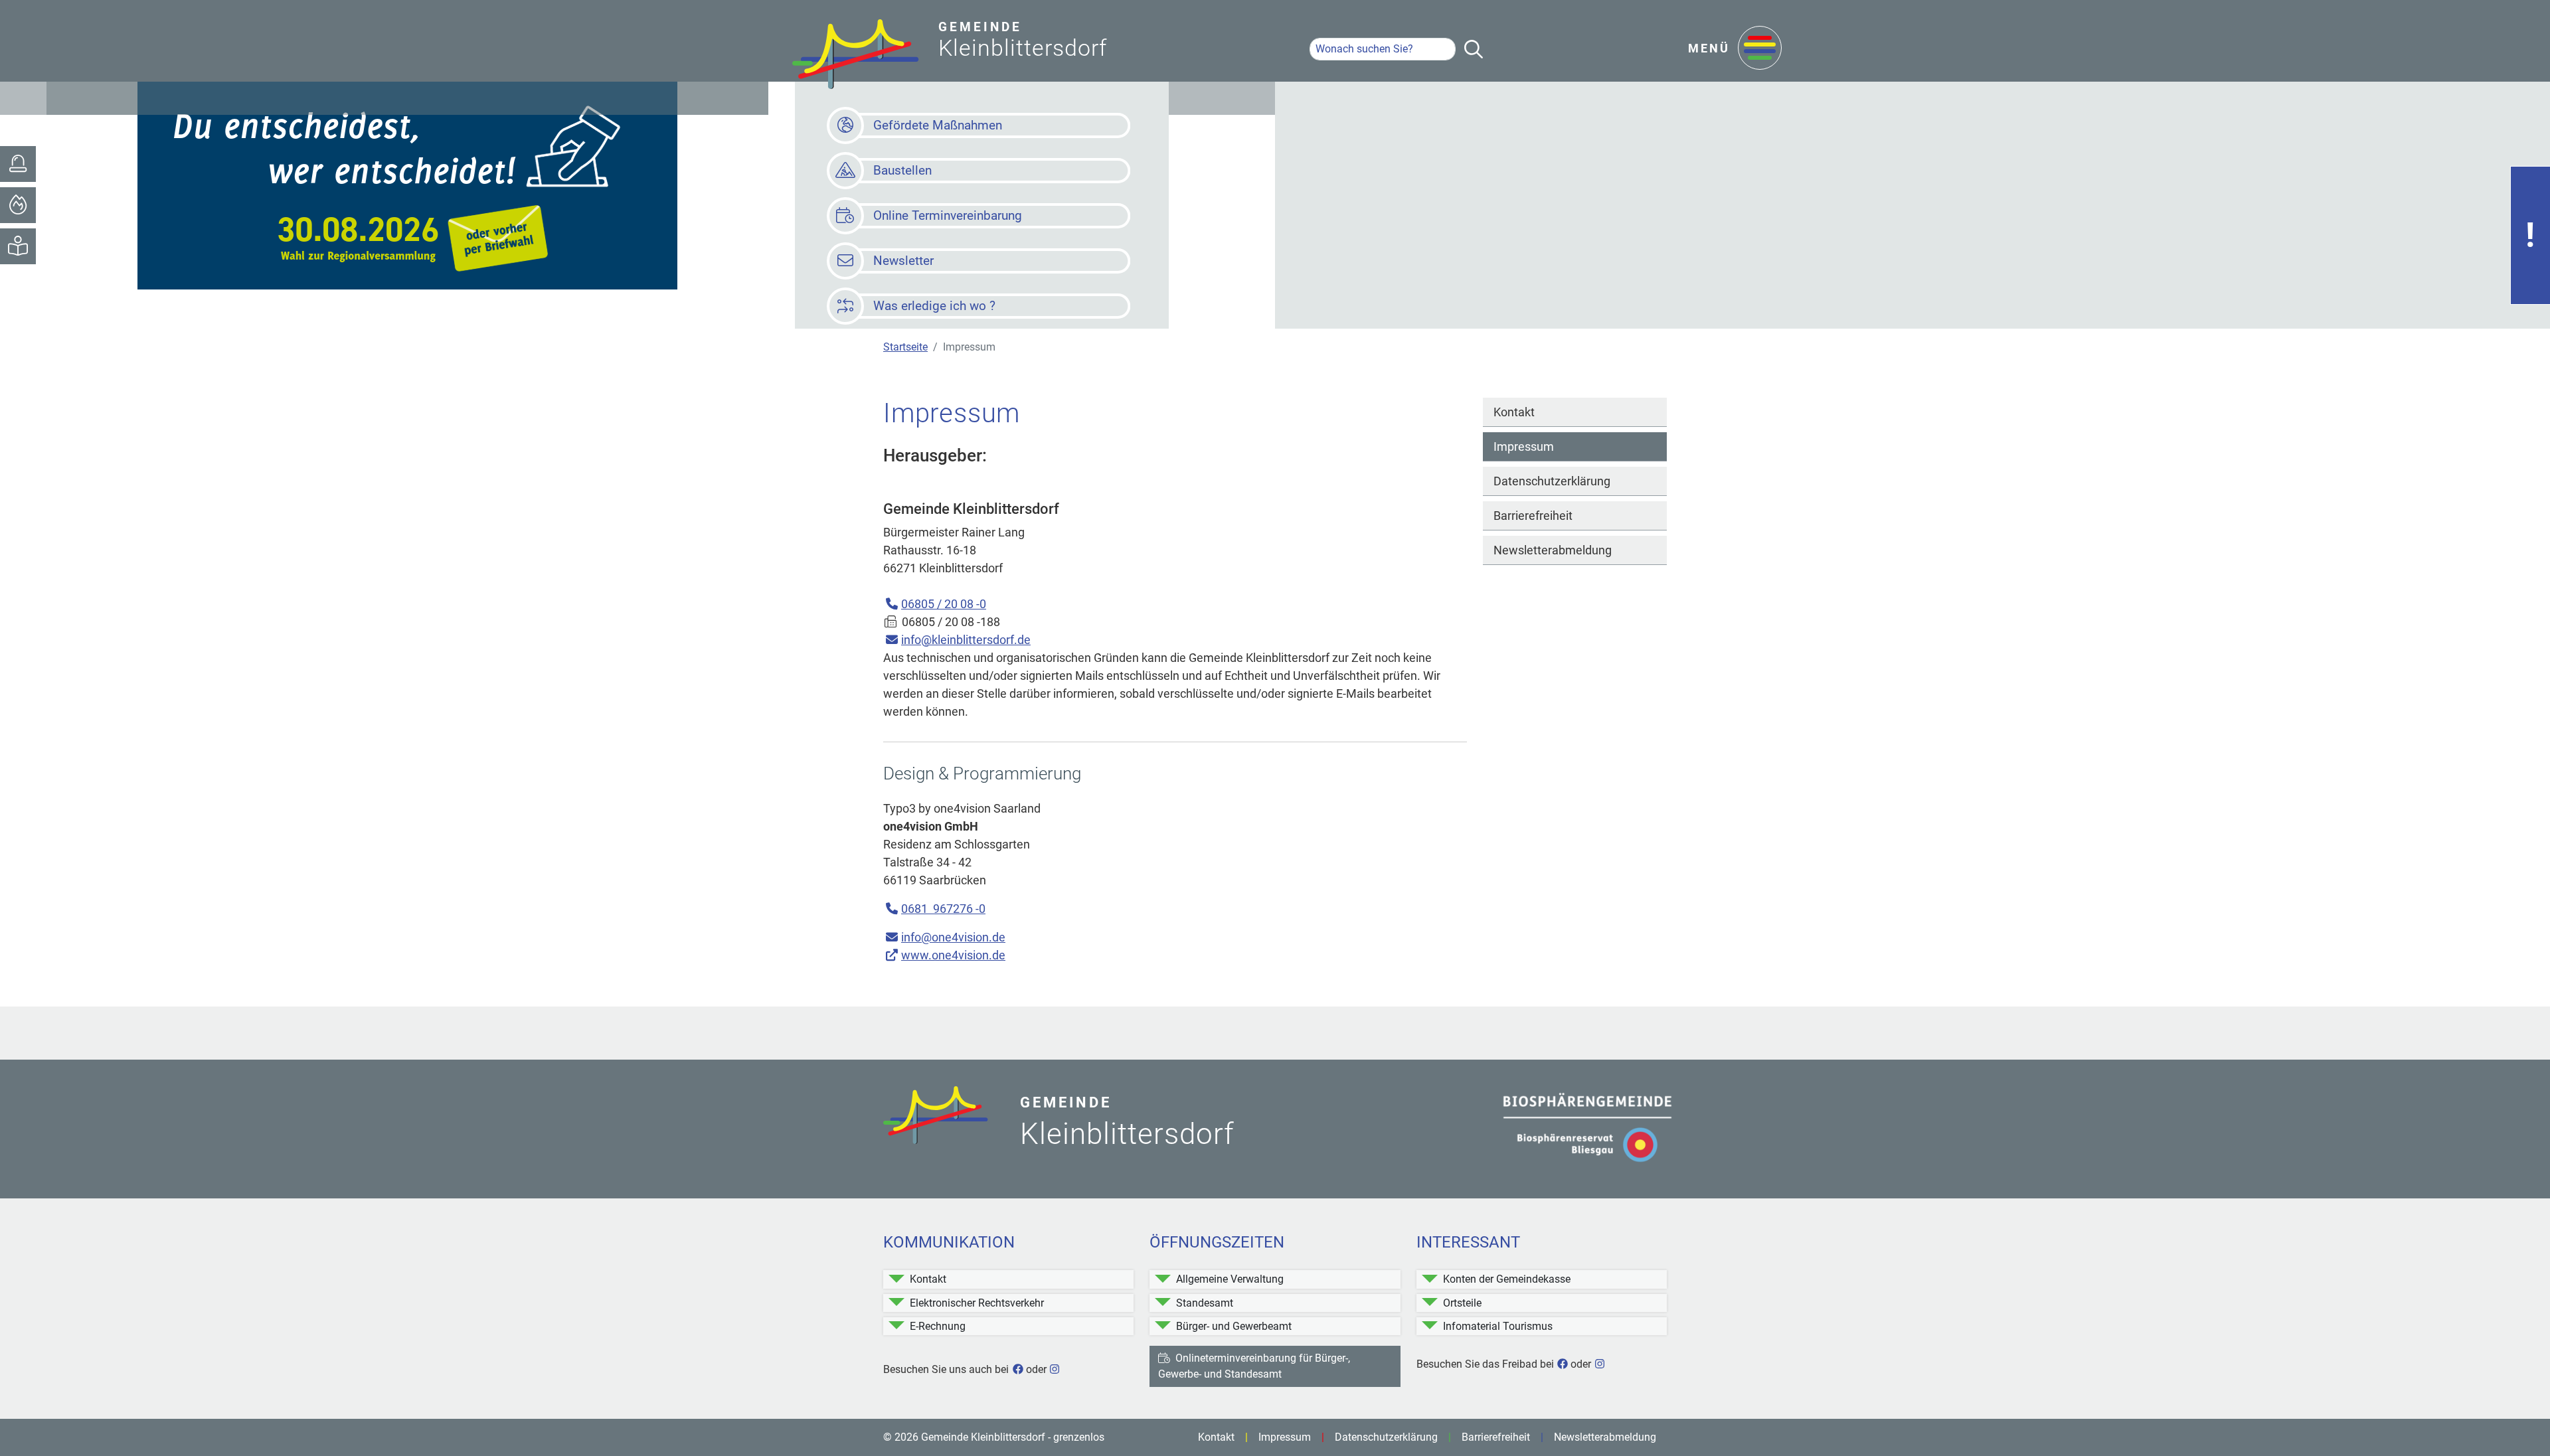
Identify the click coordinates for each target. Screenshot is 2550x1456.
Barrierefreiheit (1533, 516)
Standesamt (1205, 1303)
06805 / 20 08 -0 (944, 604)
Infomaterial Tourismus (1498, 1326)
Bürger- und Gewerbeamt (1234, 1326)
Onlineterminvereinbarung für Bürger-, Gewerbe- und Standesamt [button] (1254, 1366)
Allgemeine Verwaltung (1230, 1279)
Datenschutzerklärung (1552, 481)
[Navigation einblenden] (1760, 49)
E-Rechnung (938, 1326)
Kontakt (1514, 412)
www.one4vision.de (953, 955)
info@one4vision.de (953, 937)
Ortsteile (1462, 1303)
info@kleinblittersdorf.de (966, 640)
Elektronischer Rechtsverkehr (977, 1303)
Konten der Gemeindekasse (1507, 1279)
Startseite (905, 347)
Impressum (1524, 446)
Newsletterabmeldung (1553, 550)
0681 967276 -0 (943, 909)
